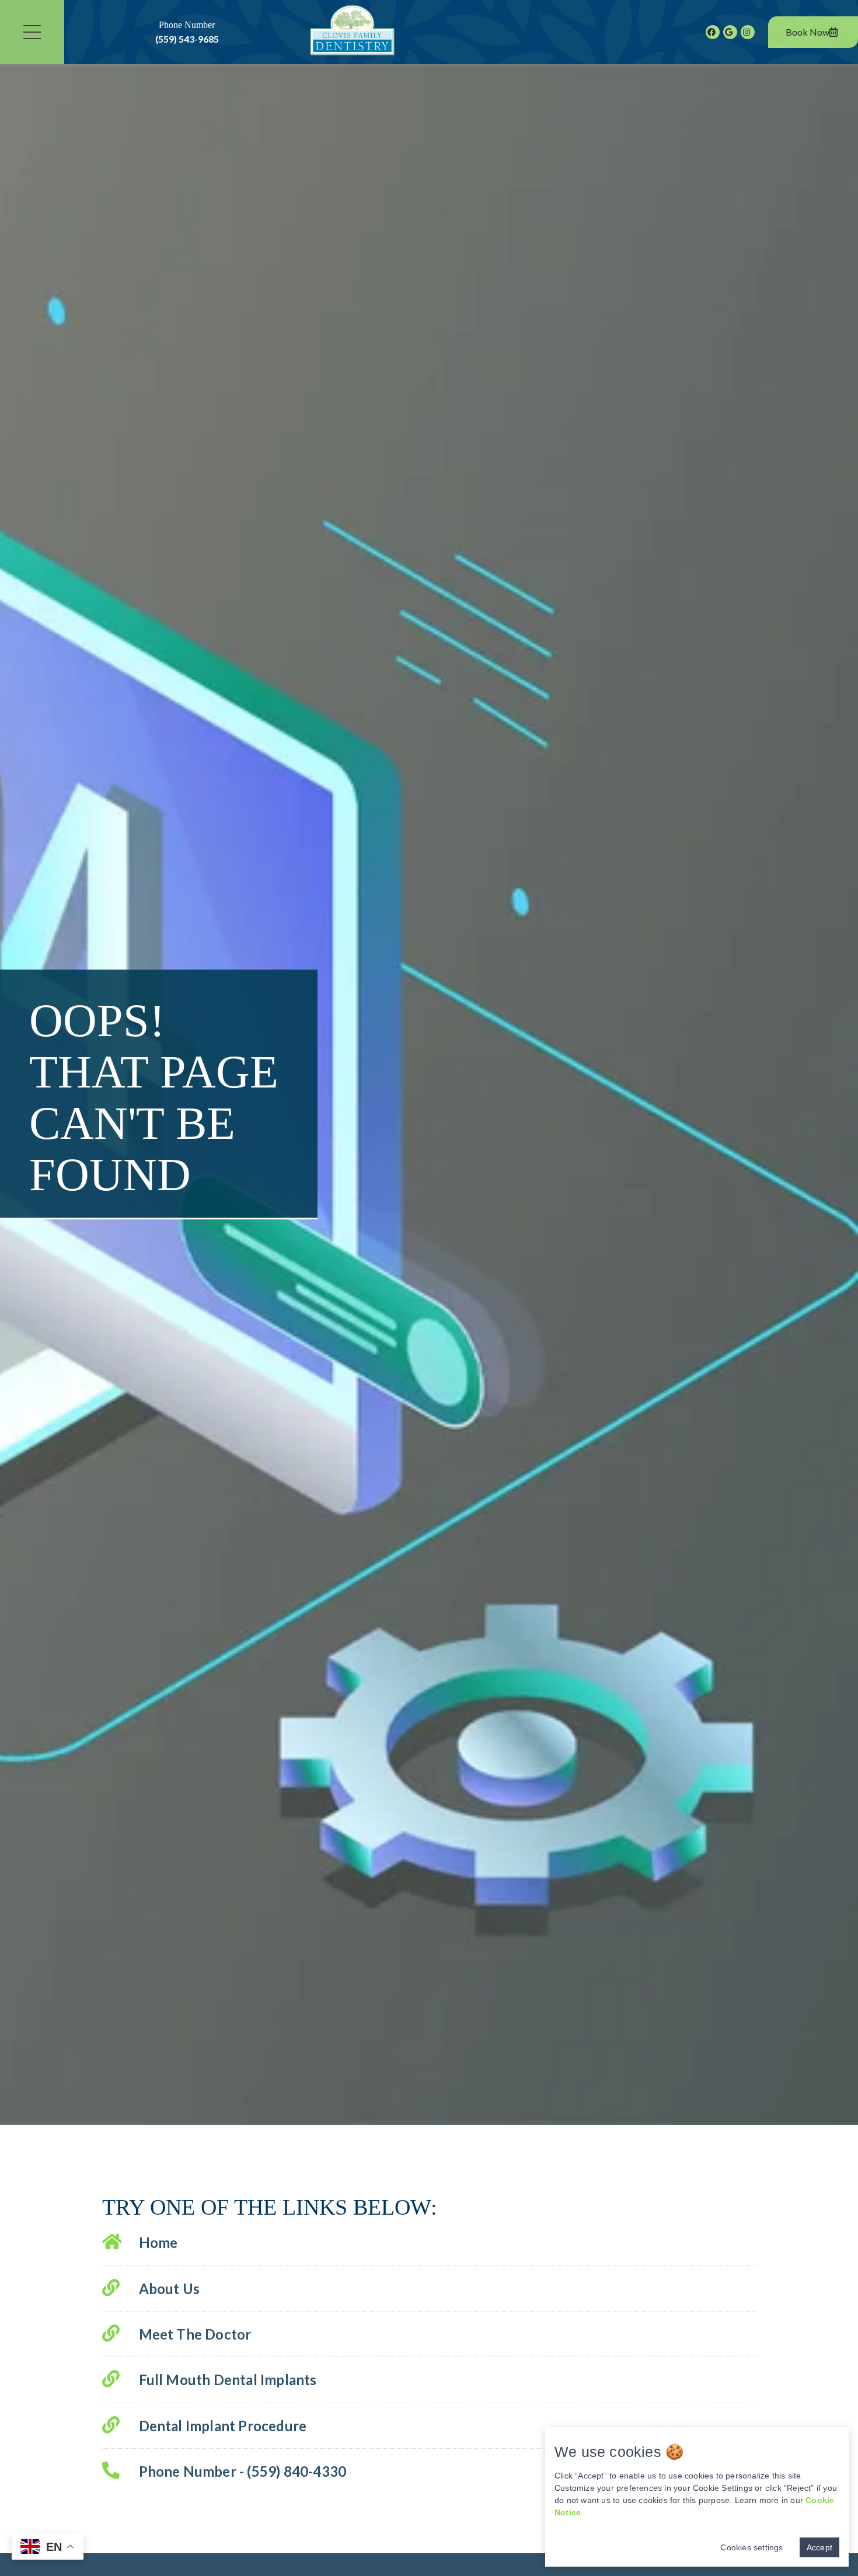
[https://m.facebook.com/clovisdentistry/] (713, 32)
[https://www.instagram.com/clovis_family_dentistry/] (748, 32)
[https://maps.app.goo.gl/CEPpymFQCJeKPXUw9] (730, 32)
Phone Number (187, 32)
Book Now (808, 32)
